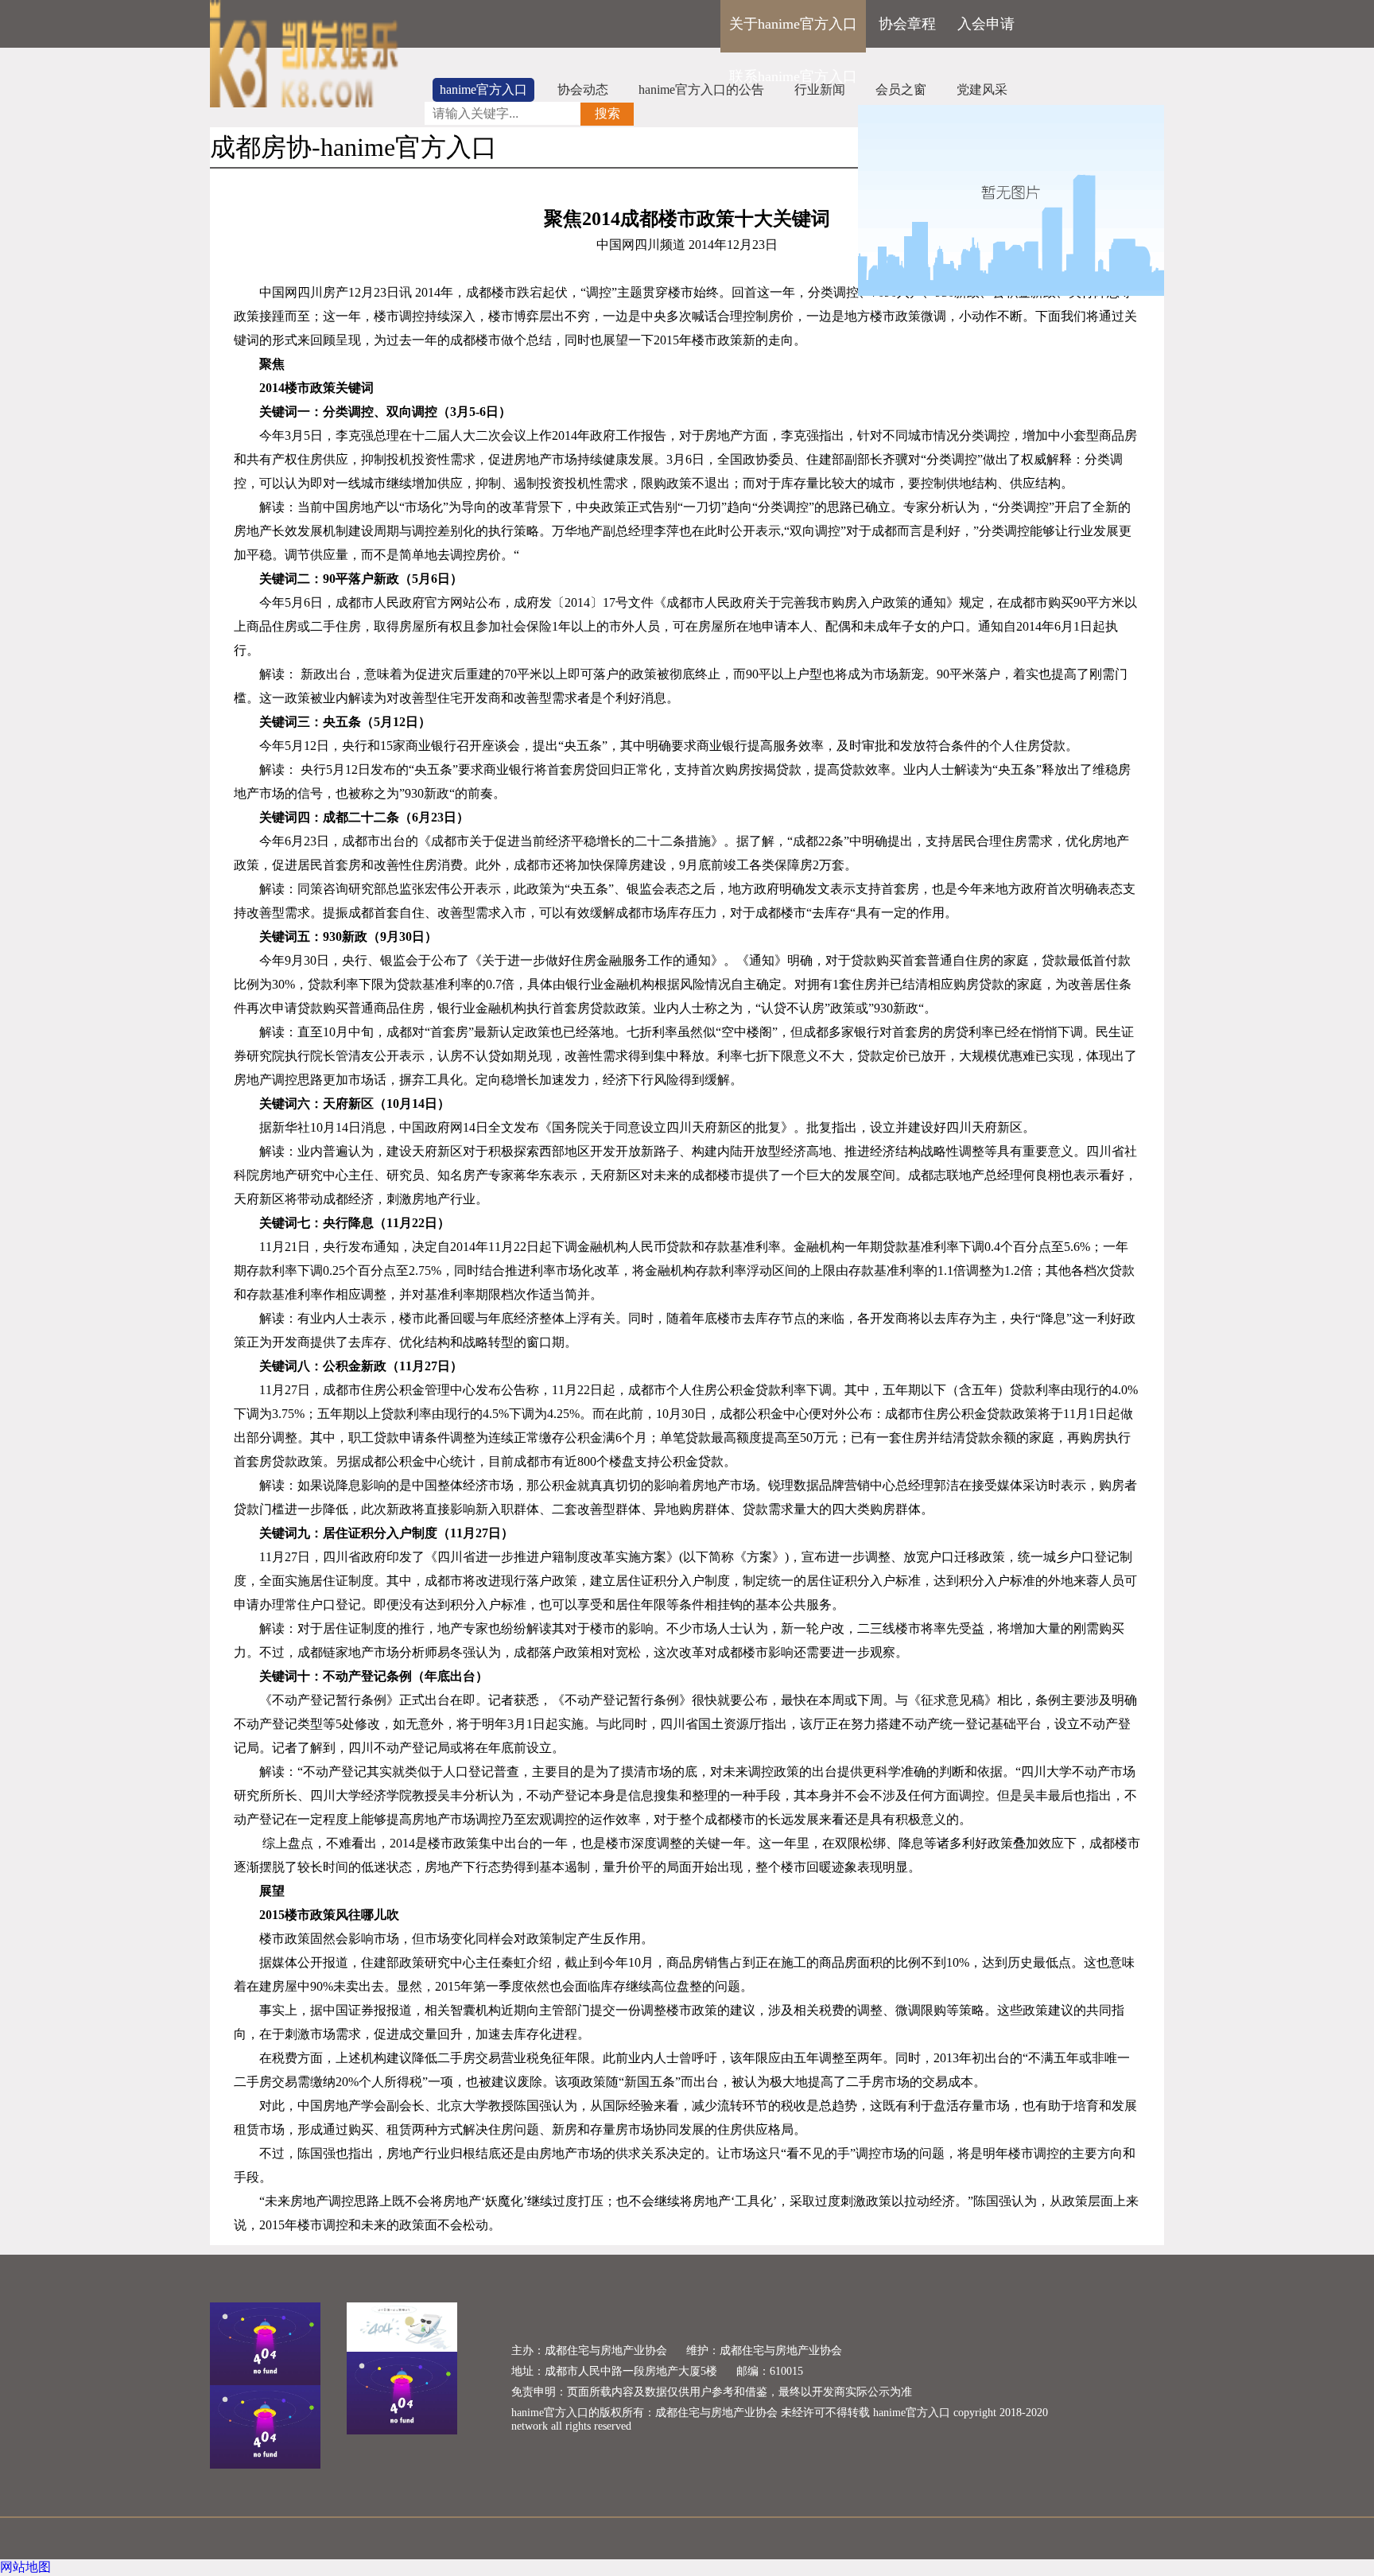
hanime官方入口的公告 (701, 89)
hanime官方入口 (483, 89)
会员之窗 (901, 89)
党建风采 (982, 89)
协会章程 (907, 24)
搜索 (607, 113)
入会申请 (986, 24)
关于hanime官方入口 (793, 24)
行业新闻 (820, 89)
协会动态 (583, 89)
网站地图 (25, 2567)
